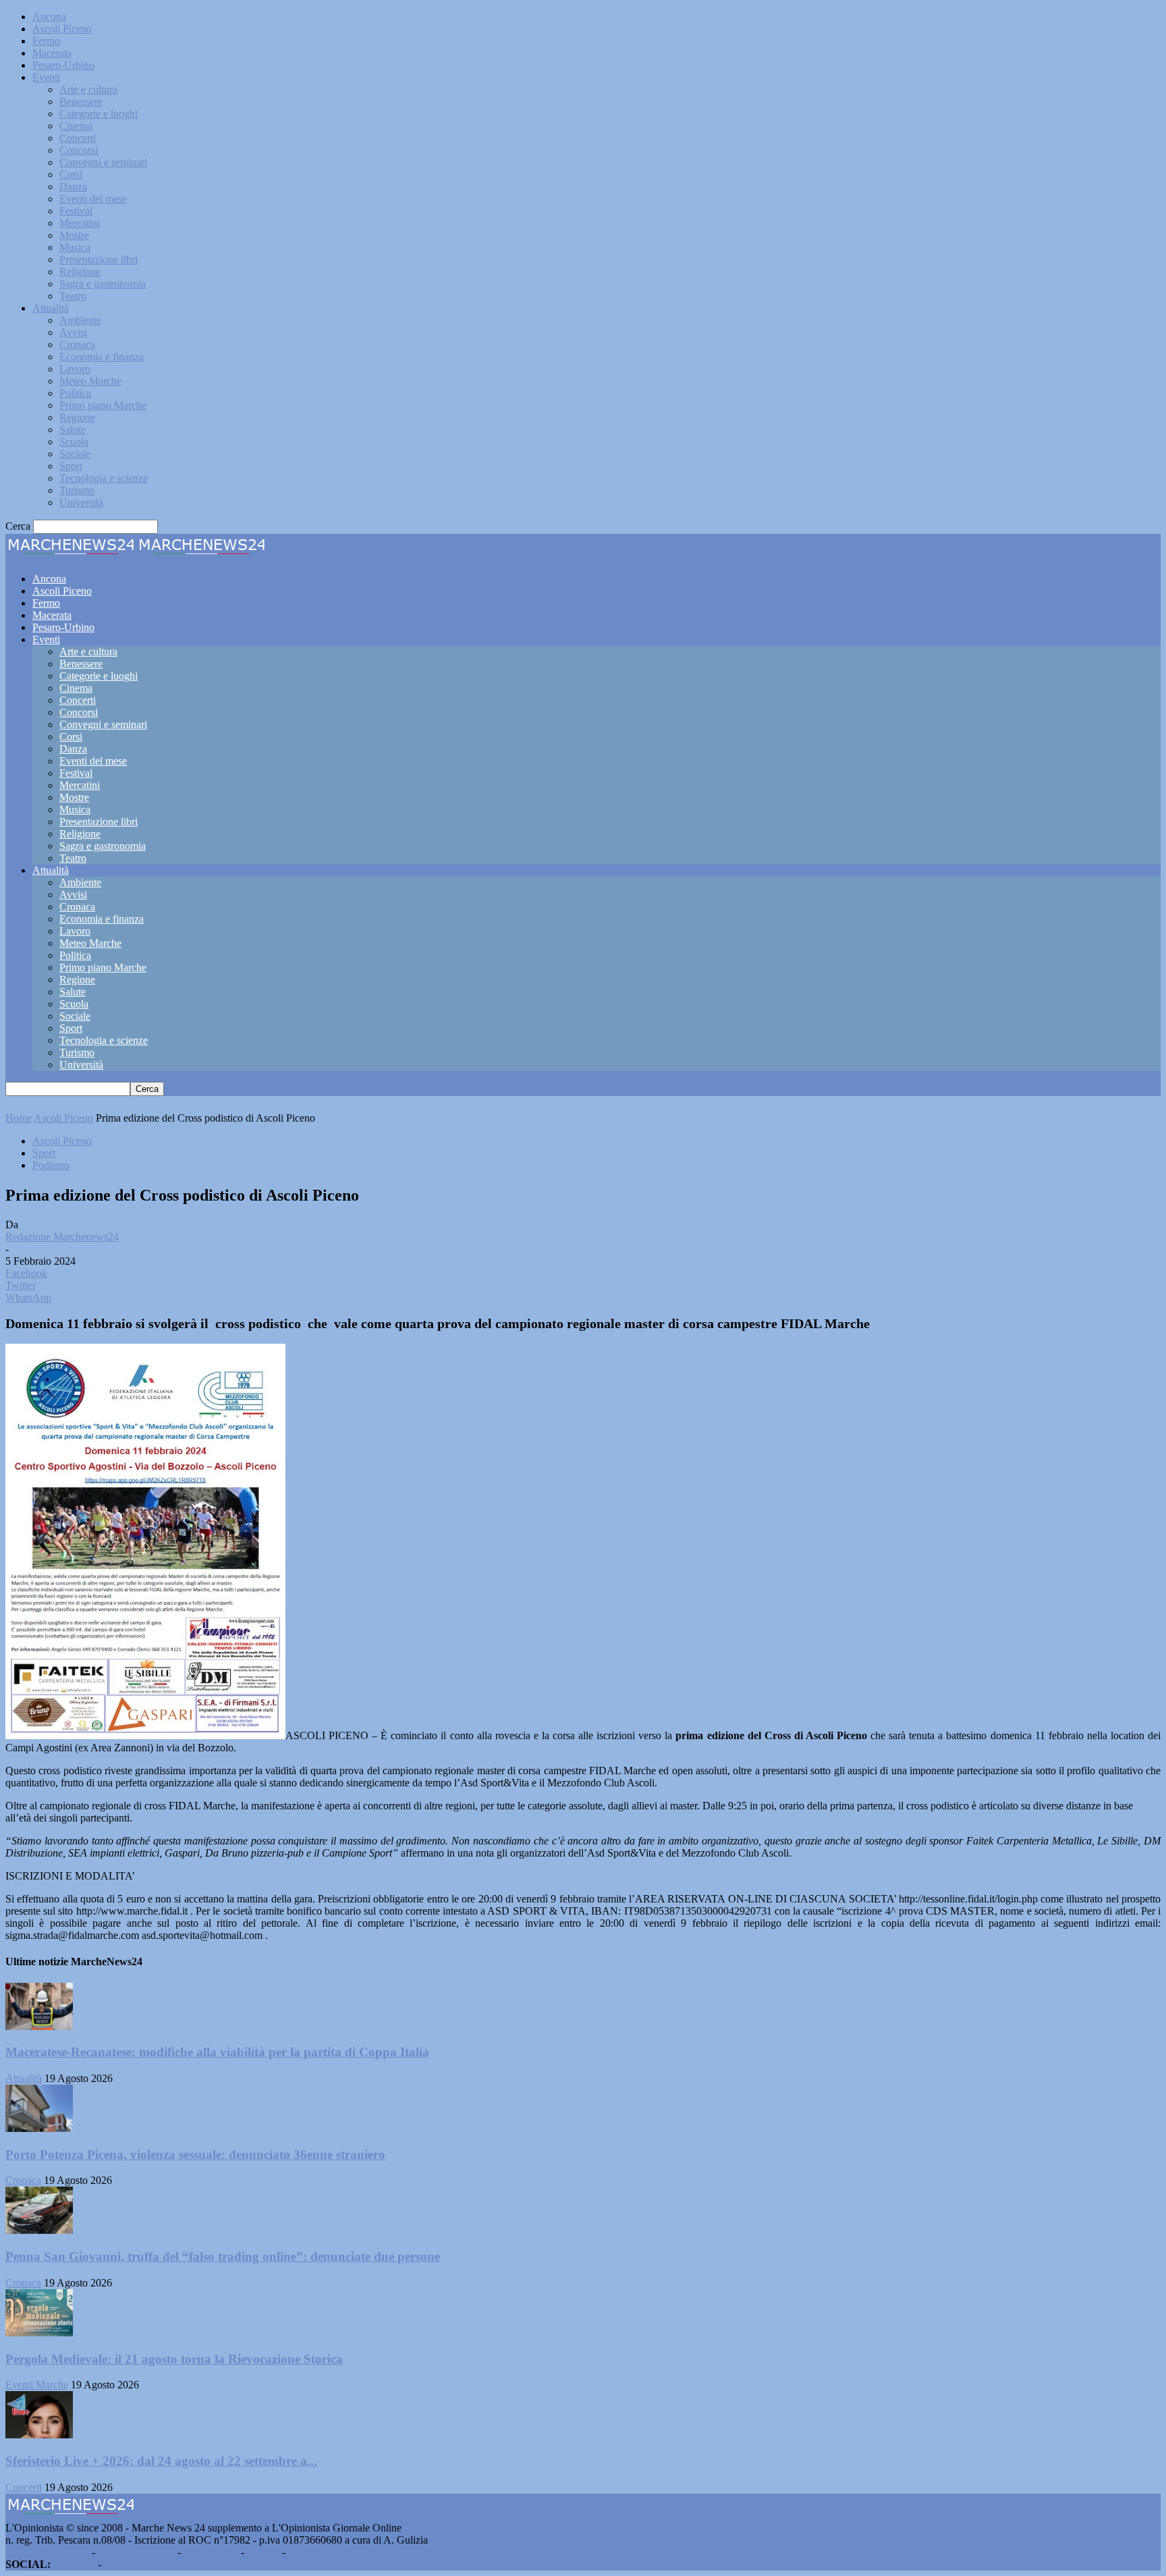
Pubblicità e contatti (47, 2552)
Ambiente (80, 320)
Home (19, 1118)
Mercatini (80, 223)
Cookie (304, 2552)
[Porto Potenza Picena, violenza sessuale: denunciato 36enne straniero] (39, 2128)
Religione (80, 272)
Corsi (71, 174)
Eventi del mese (93, 199)
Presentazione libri (99, 259)
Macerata (52, 53)
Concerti (78, 138)
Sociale (75, 454)
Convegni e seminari (103, 162)
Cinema (76, 126)
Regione (77, 417)
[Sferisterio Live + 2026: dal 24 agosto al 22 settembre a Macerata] (39, 2435)
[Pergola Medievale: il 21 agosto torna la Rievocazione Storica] (39, 2333)
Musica (75, 247)
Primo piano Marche (103, 405)
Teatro (73, 296)
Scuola (74, 442)
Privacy (263, 2552)
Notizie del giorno (136, 2552)
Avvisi (73, 332)
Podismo (51, 1165)
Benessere (81, 102)
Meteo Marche (90, 381)
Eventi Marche (37, 2385)
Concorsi (79, 150)
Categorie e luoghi (99, 114)
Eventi (46, 77)
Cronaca (77, 345)
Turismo (77, 490)
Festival (76, 211)
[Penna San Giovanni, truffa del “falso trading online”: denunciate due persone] (39, 2230)
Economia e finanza (102, 357)
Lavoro (75, 369)
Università (81, 502)
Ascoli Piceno (62, 29)
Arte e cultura (88, 89)
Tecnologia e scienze (104, 478)
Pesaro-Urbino (63, 65)
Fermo (46, 41)
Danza (73, 187)
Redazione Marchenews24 (62, 1237)
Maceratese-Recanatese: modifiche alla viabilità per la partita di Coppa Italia (217, 2052)
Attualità (51, 308)
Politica (75, 393)
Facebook (74, 2564)
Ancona (49, 17)
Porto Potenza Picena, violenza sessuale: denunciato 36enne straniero (195, 2155)
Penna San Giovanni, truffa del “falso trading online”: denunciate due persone (223, 2256)
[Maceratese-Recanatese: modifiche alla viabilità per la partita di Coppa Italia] (39, 2026)
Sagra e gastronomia (103, 284)
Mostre (74, 235)
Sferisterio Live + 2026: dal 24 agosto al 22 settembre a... (161, 2461)
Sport (71, 466)
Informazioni (211, 2552)
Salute (73, 430)
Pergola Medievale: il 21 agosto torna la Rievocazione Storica (174, 2359)
